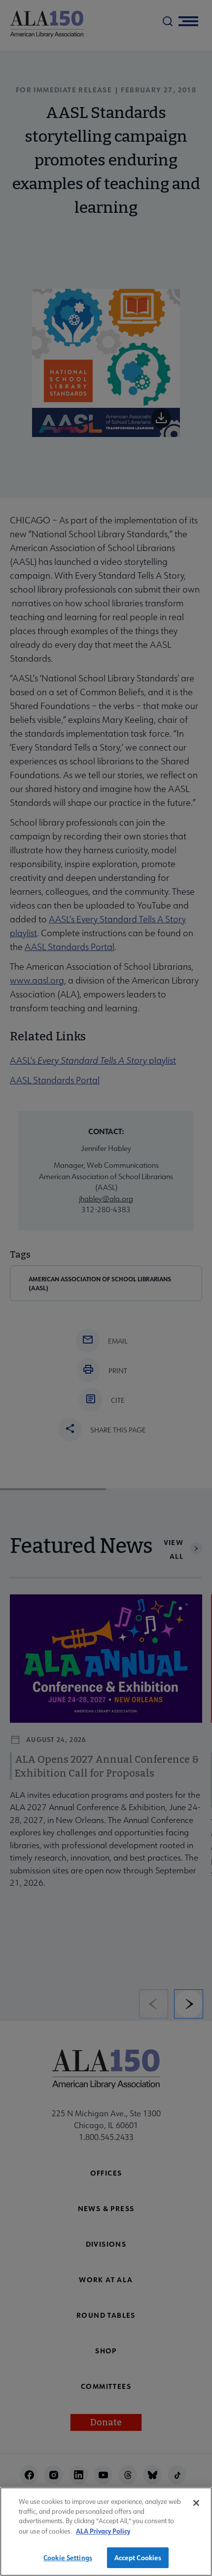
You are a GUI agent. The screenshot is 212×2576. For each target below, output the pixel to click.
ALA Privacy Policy (103, 2531)
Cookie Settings (68, 2557)
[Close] (196, 2503)
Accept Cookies (138, 2557)
